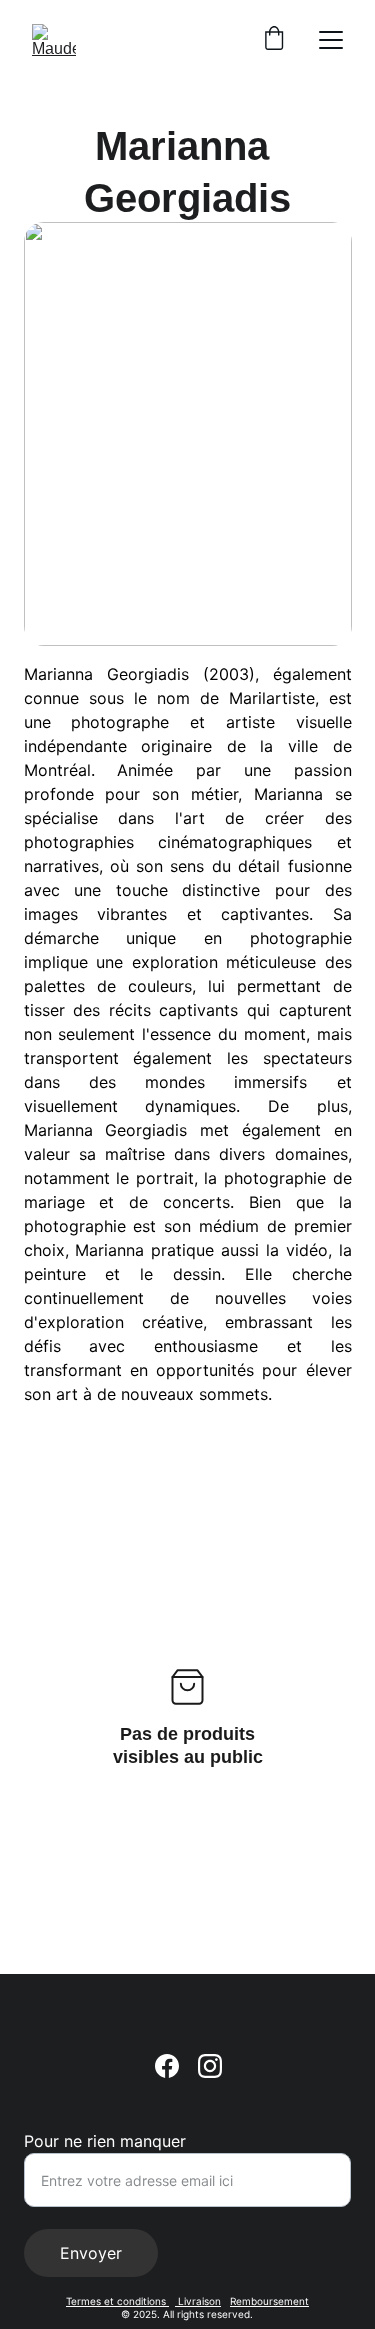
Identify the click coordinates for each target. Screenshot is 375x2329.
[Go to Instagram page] (210, 2066)
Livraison (198, 2301)
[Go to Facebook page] (167, 2066)
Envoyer (91, 2253)
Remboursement (269, 2301)
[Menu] (331, 40)
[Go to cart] (274, 40)
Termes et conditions (117, 2301)
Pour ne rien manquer (105, 2141)
